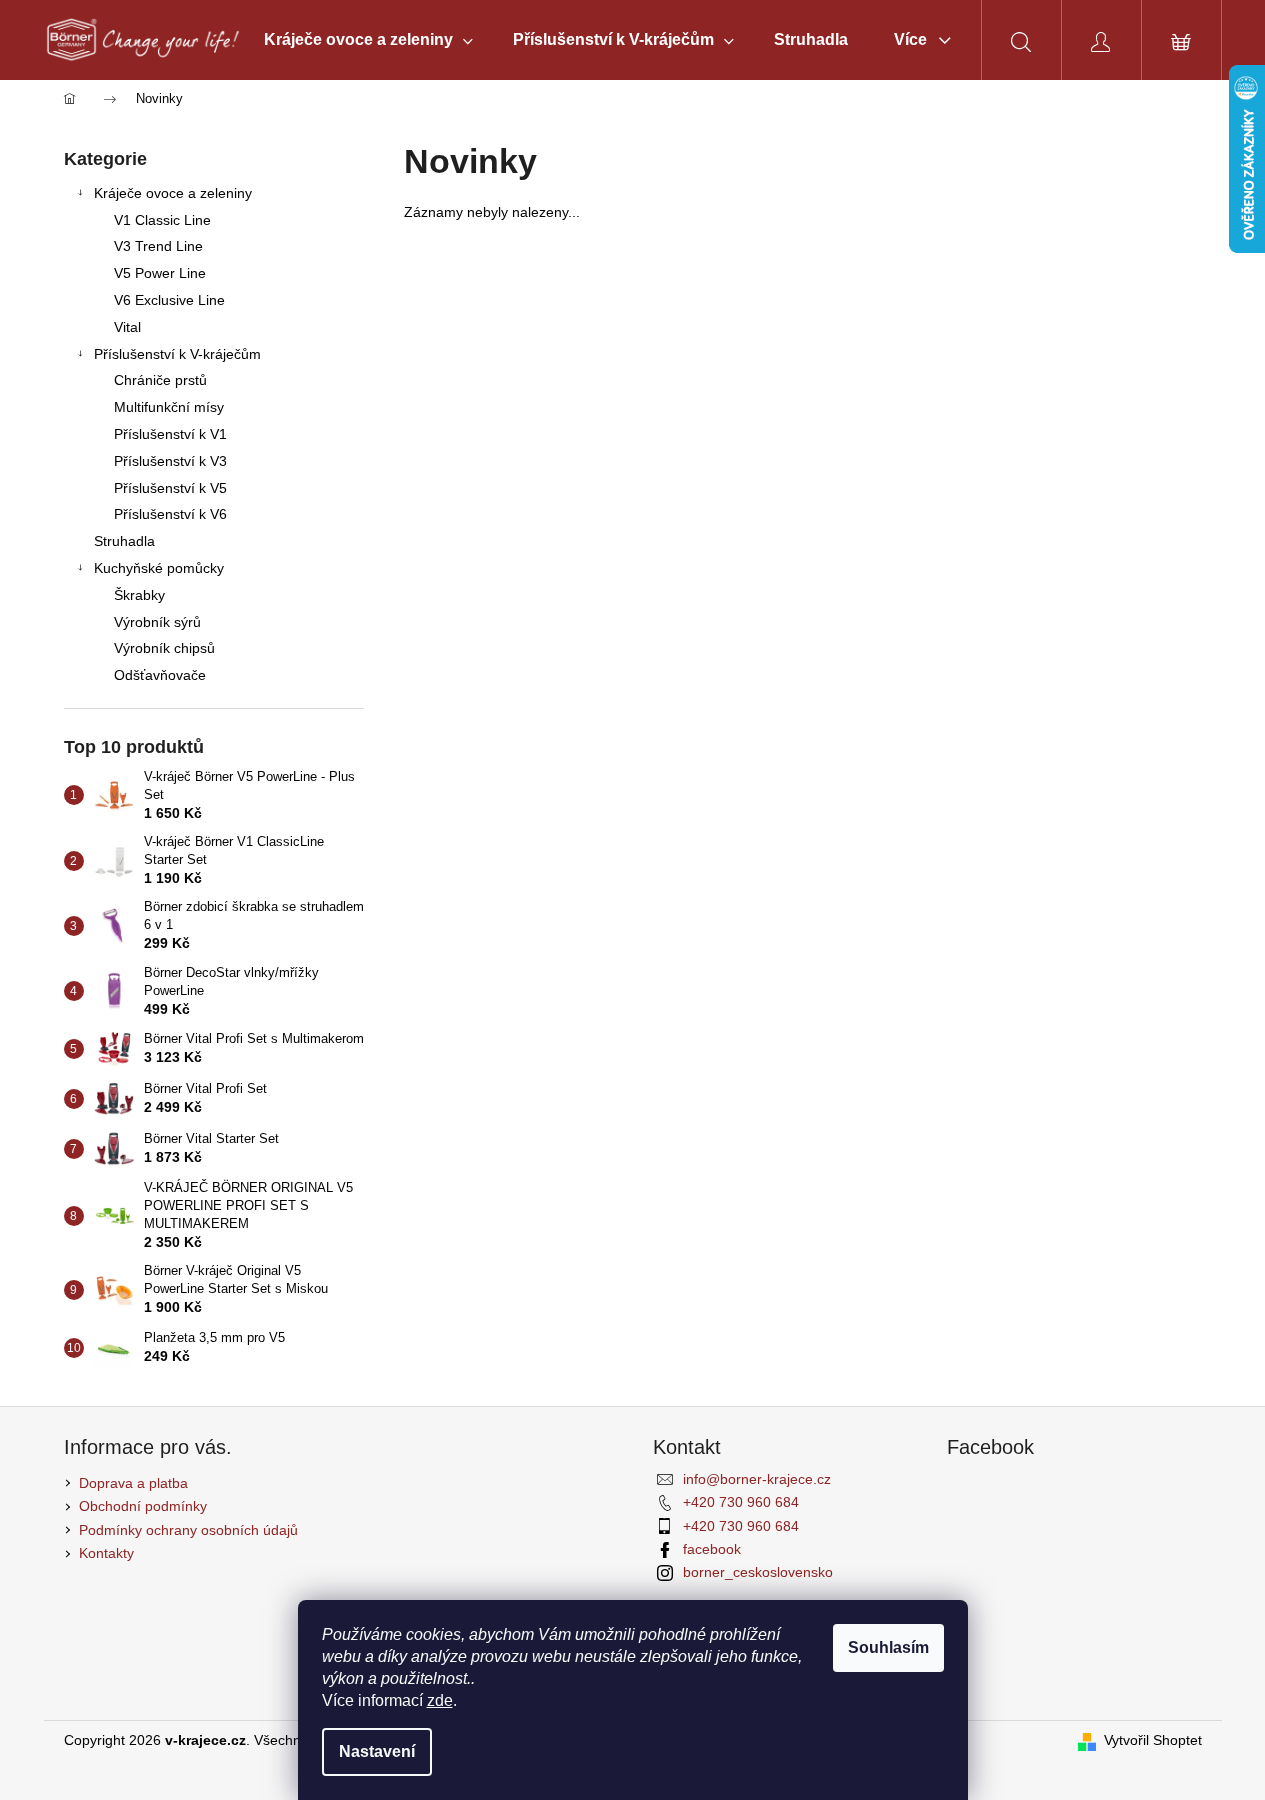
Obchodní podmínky (143, 1506)
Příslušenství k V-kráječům (177, 354)
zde (440, 1700)
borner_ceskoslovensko (758, 1572)
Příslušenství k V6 (170, 514)
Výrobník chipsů (164, 648)
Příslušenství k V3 (170, 461)
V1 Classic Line (162, 220)
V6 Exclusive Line (169, 300)
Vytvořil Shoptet (1153, 1740)
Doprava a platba (133, 1483)
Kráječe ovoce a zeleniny (173, 193)
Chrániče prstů (160, 380)
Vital (127, 327)
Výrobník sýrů (157, 622)
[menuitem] (368, 40)
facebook (712, 1549)
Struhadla (124, 541)
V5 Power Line (160, 273)
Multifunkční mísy (169, 407)
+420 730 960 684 (741, 1502)
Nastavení (377, 1751)
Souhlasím (888, 1647)
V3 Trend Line (158, 246)
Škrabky (139, 595)
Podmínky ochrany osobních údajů (188, 1530)
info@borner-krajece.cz (757, 1479)
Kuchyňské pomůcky (159, 568)
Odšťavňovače (160, 675)
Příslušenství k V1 (170, 434)
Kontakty (106, 1553)
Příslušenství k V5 (170, 488)
